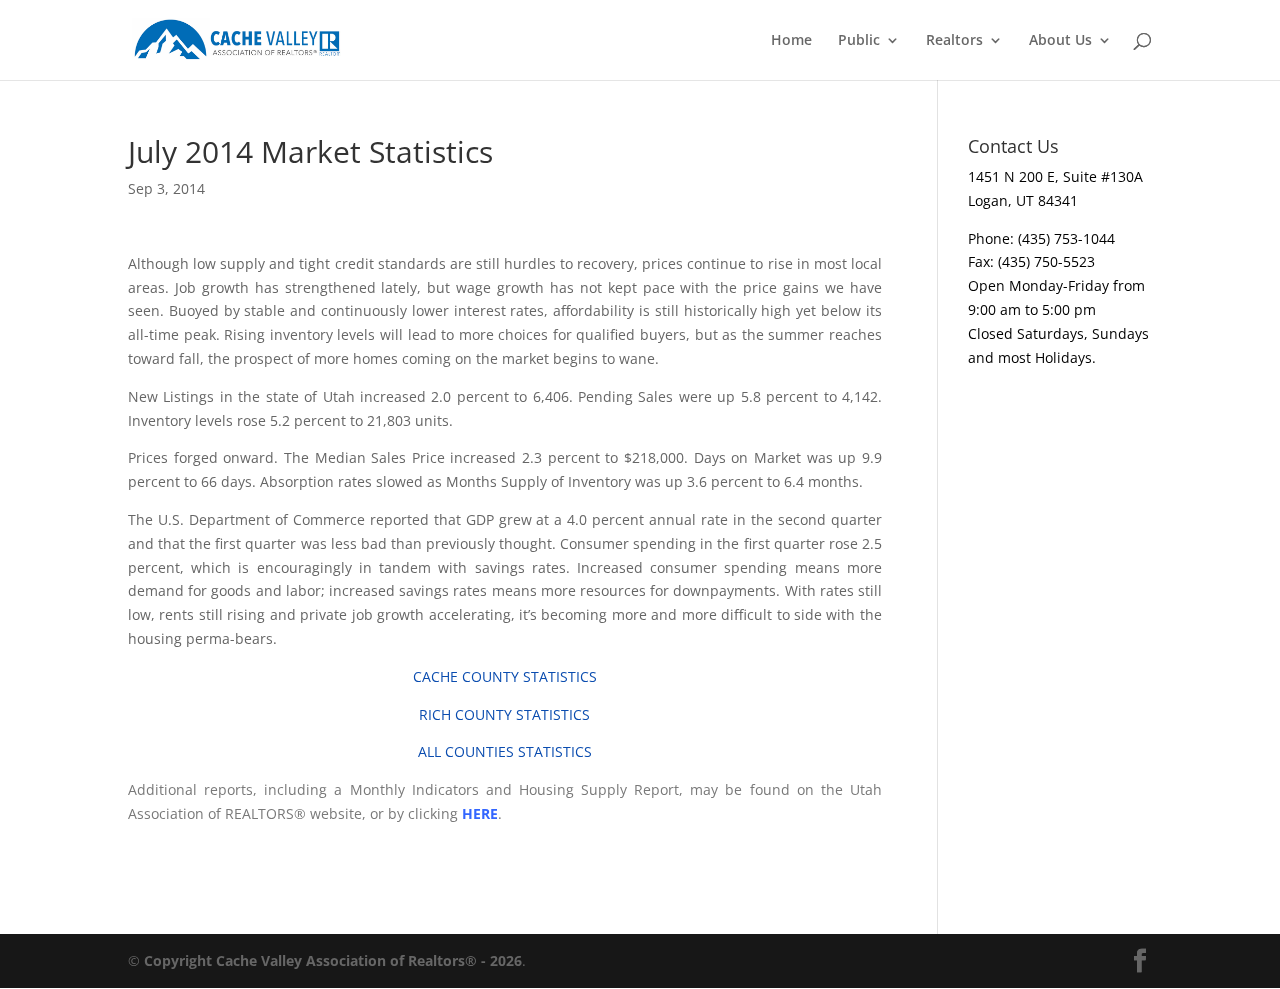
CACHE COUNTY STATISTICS (505, 676)
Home (791, 41)
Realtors (954, 41)
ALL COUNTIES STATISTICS (505, 751)
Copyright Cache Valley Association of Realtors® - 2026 (333, 960)
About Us (1060, 41)
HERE (480, 813)
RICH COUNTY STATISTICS (504, 714)
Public (859, 41)
